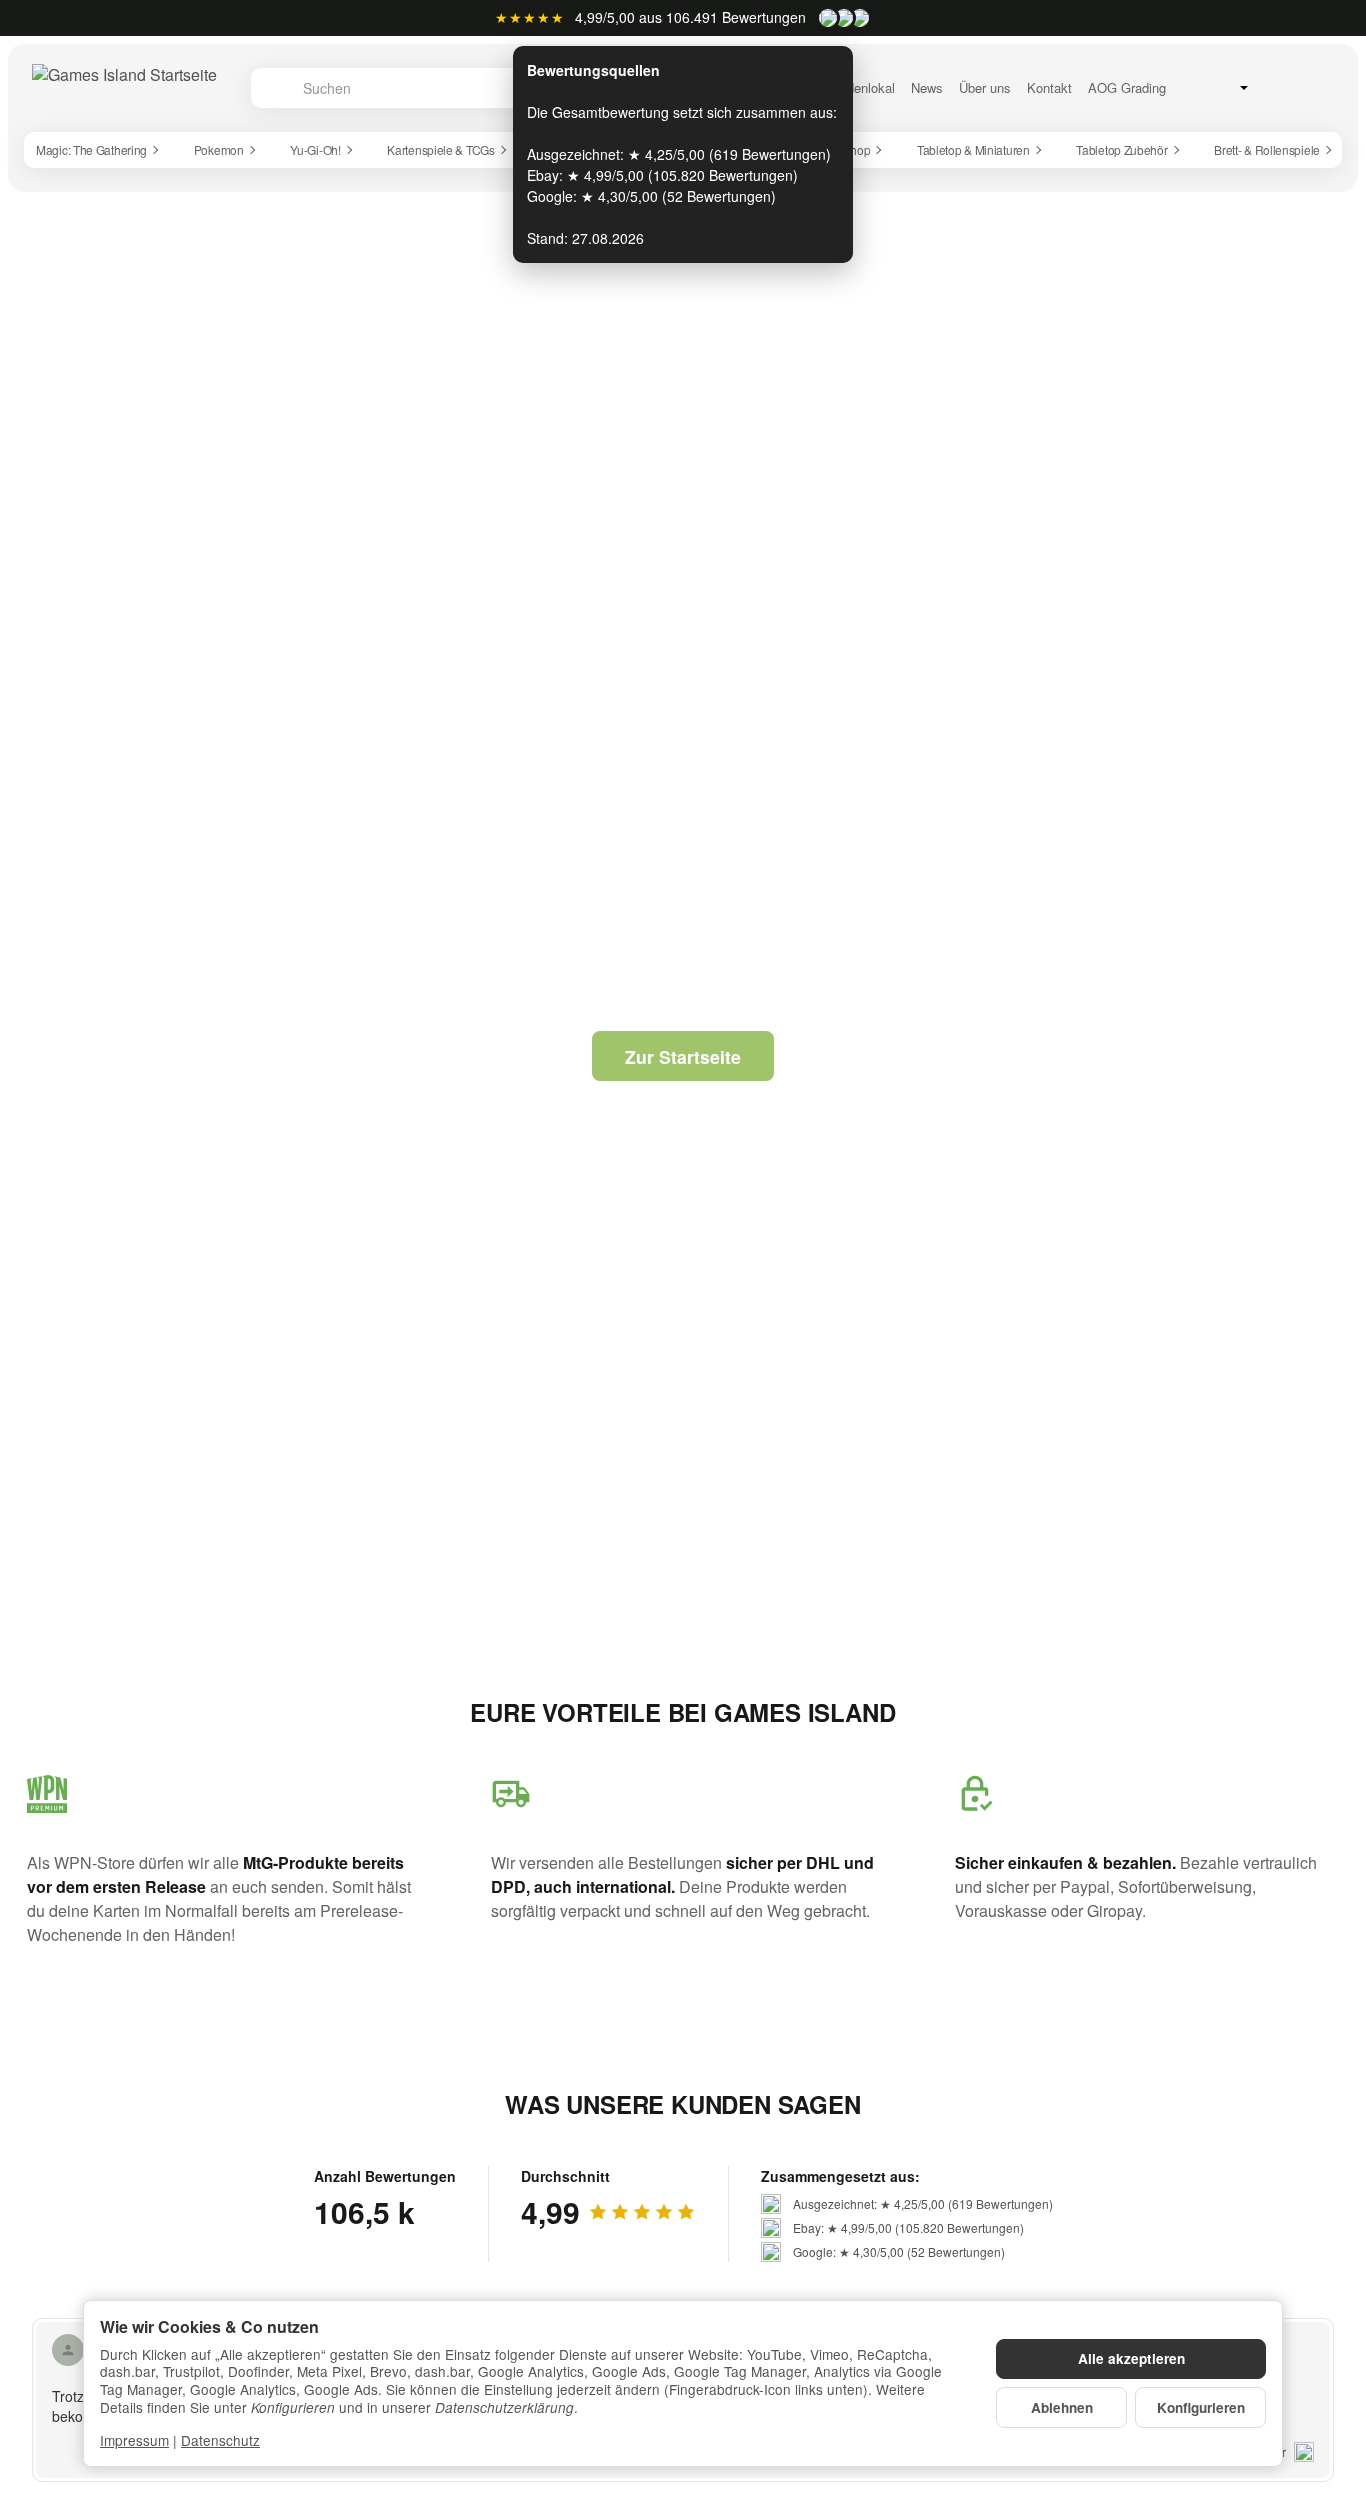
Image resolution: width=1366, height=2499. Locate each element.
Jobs (803, 88)
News (927, 88)
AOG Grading (1127, 88)
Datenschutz (220, 2440)
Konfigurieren (1201, 2407)
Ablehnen (1062, 2407)
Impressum (134, 2440)
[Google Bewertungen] (860, 18)
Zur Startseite (683, 1056)
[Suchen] (276, 88)
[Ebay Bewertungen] (844, 18)
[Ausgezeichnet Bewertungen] (828, 18)
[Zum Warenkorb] (1316, 87)
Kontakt (1049, 88)
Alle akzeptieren (1131, 2358)
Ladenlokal (864, 88)
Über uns (985, 88)
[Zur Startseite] (124, 88)
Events (752, 88)
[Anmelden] (1273, 87)
